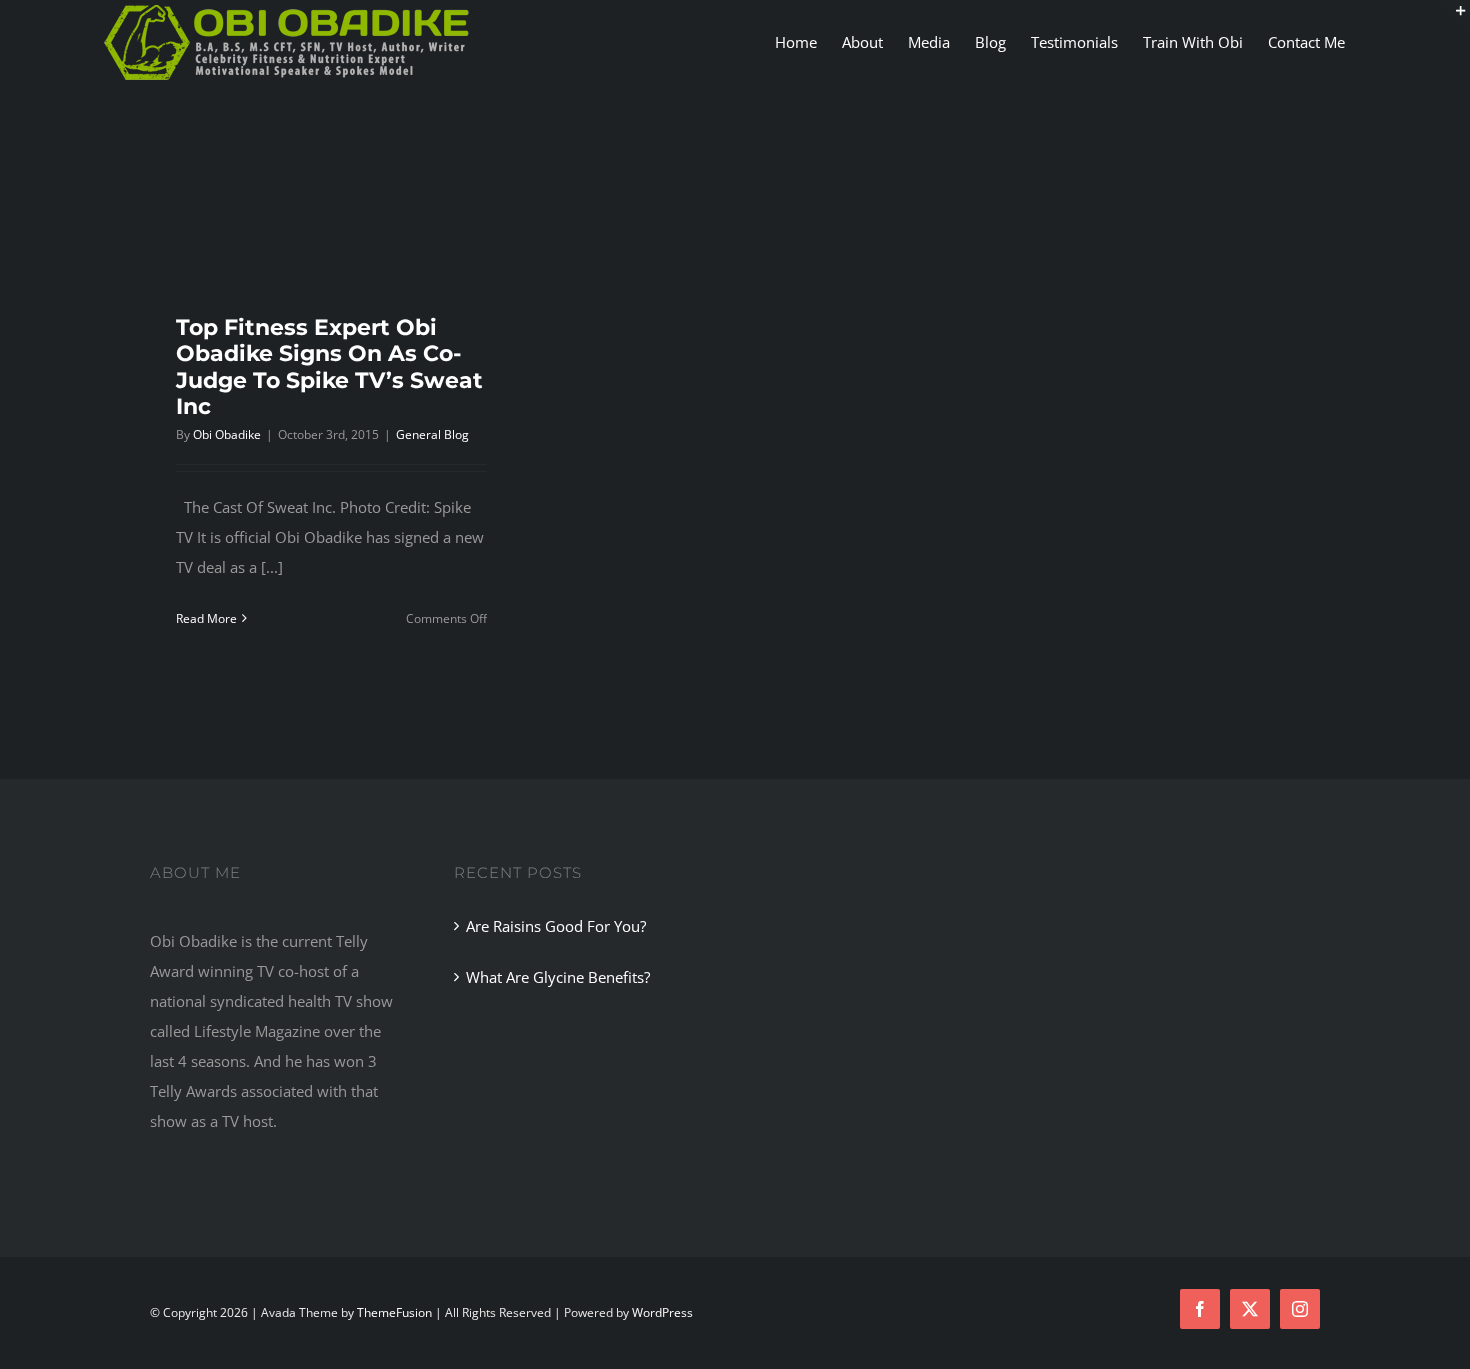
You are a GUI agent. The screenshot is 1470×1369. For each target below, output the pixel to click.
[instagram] (1300, 1309)
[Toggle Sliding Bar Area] (1452, 18)
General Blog (432, 434)
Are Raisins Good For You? (556, 926)
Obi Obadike (227, 434)
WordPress (662, 1312)
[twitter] (1250, 1309)
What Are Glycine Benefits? (558, 977)
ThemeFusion (394, 1312)
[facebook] (1200, 1309)
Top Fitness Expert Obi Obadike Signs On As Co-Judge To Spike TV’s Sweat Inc (329, 367)
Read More (206, 618)
